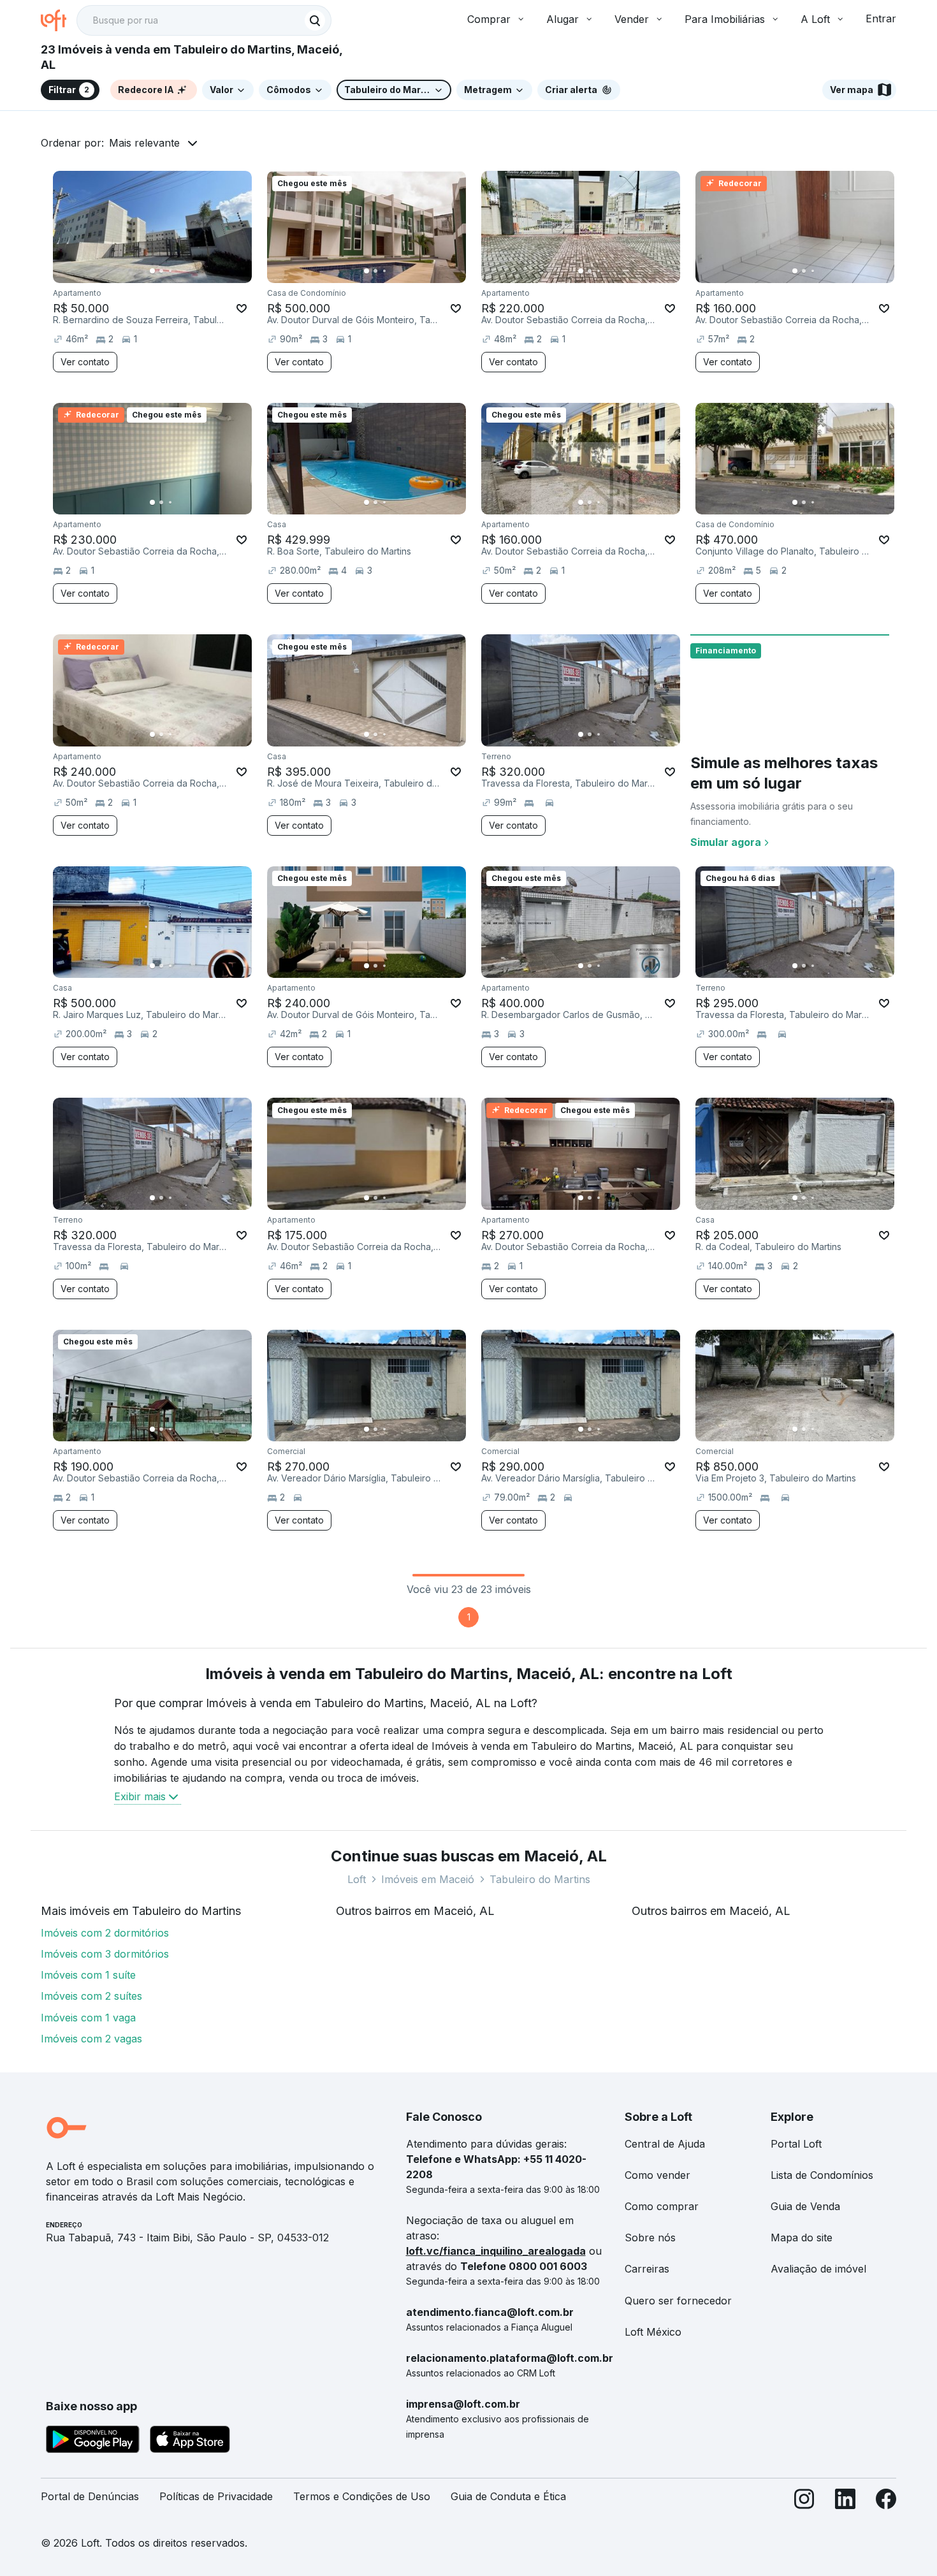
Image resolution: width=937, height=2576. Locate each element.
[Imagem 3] (170, 271)
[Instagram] (804, 2502)
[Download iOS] (190, 2441)
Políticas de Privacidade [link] (216, 2496)
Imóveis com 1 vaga (88, 2018)
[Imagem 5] (402, 271)
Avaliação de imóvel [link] (818, 2269)
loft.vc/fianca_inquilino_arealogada (496, 2251)
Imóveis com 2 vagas (91, 2039)
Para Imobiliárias (725, 19)
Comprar (489, 19)
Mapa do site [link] (802, 2238)
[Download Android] (93, 2441)
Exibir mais (140, 1796)
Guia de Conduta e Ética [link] (508, 2496)
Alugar (563, 19)
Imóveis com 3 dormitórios (105, 1954)
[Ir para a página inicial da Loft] (59, 20)
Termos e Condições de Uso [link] (362, 2496)
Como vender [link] (657, 2175)
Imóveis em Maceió (428, 1879)
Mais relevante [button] (144, 143)
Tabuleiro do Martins (540, 1879)
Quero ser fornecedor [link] (678, 2301)
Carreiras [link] (647, 2269)
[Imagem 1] (152, 271)
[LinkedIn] (845, 2502)
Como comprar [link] (662, 2206)
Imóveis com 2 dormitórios (105, 1933)
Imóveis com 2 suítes (91, 1996)
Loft (357, 1879)
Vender (632, 19)
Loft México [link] (653, 2332)
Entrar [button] (881, 18)
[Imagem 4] (393, 271)
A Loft (815, 19)
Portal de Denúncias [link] (90, 2496)
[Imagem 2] (161, 271)
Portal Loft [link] (796, 2144)
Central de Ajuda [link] (665, 2144)
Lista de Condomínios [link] (822, 2175)
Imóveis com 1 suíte (88, 1975)
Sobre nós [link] (650, 2238)
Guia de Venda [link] (805, 2206)
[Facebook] (886, 2502)
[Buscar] (315, 20)
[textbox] (204, 20)
